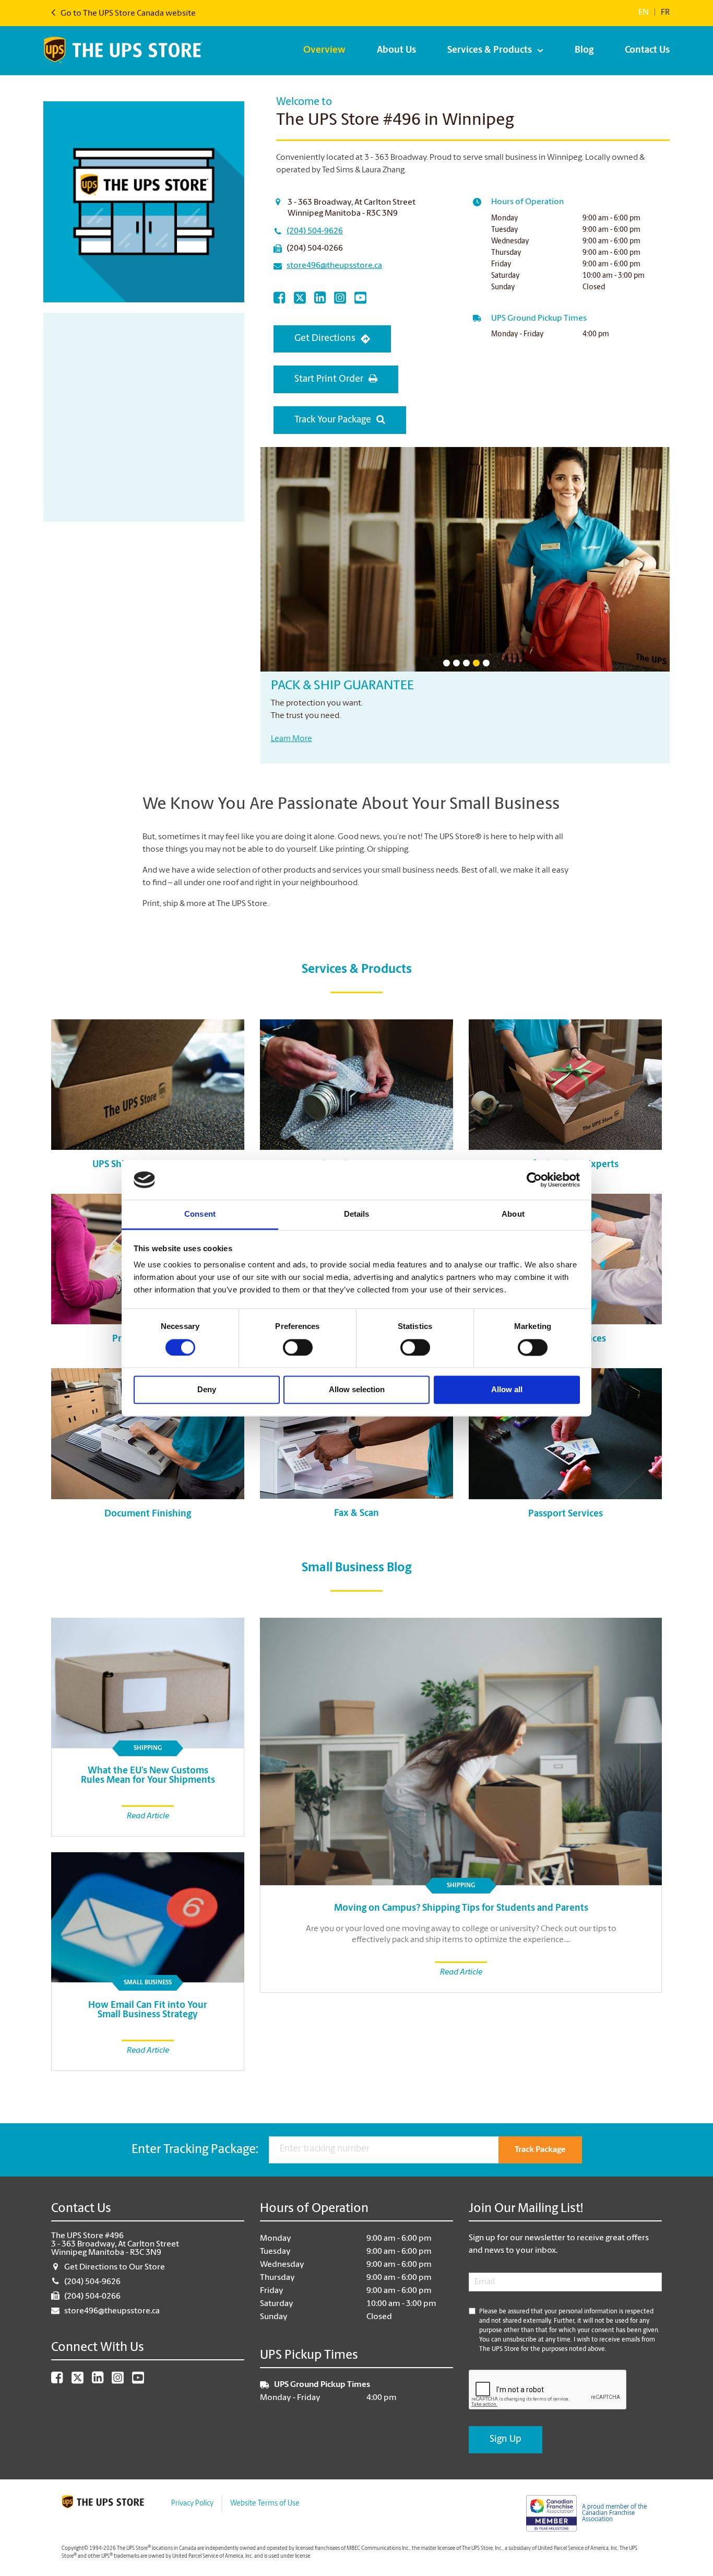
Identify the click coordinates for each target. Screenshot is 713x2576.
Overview (324, 51)
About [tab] (513, 1214)
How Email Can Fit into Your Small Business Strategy (148, 2010)
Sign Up (506, 2440)
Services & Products (490, 51)
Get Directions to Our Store (115, 2267)
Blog (584, 51)
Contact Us (647, 51)
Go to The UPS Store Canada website (127, 14)
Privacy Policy (192, 2504)
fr (665, 13)
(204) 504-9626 (315, 231)
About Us (396, 51)
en (644, 13)
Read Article (461, 1972)
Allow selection (357, 1390)
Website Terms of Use (265, 2504)
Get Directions (325, 339)
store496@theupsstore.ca (334, 266)
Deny (207, 1390)
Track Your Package (333, 420)
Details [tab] (357, 1214)
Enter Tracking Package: (195, 2150)
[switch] (298, 1347)
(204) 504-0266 (315, 249)
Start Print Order (329, 380)
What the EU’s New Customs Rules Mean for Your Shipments (148, 1776)
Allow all (507, 1390)
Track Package (540, 2150)
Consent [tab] (200, 1214)
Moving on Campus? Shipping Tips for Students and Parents (461, 1909)
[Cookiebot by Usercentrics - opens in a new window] (534, 1180)
